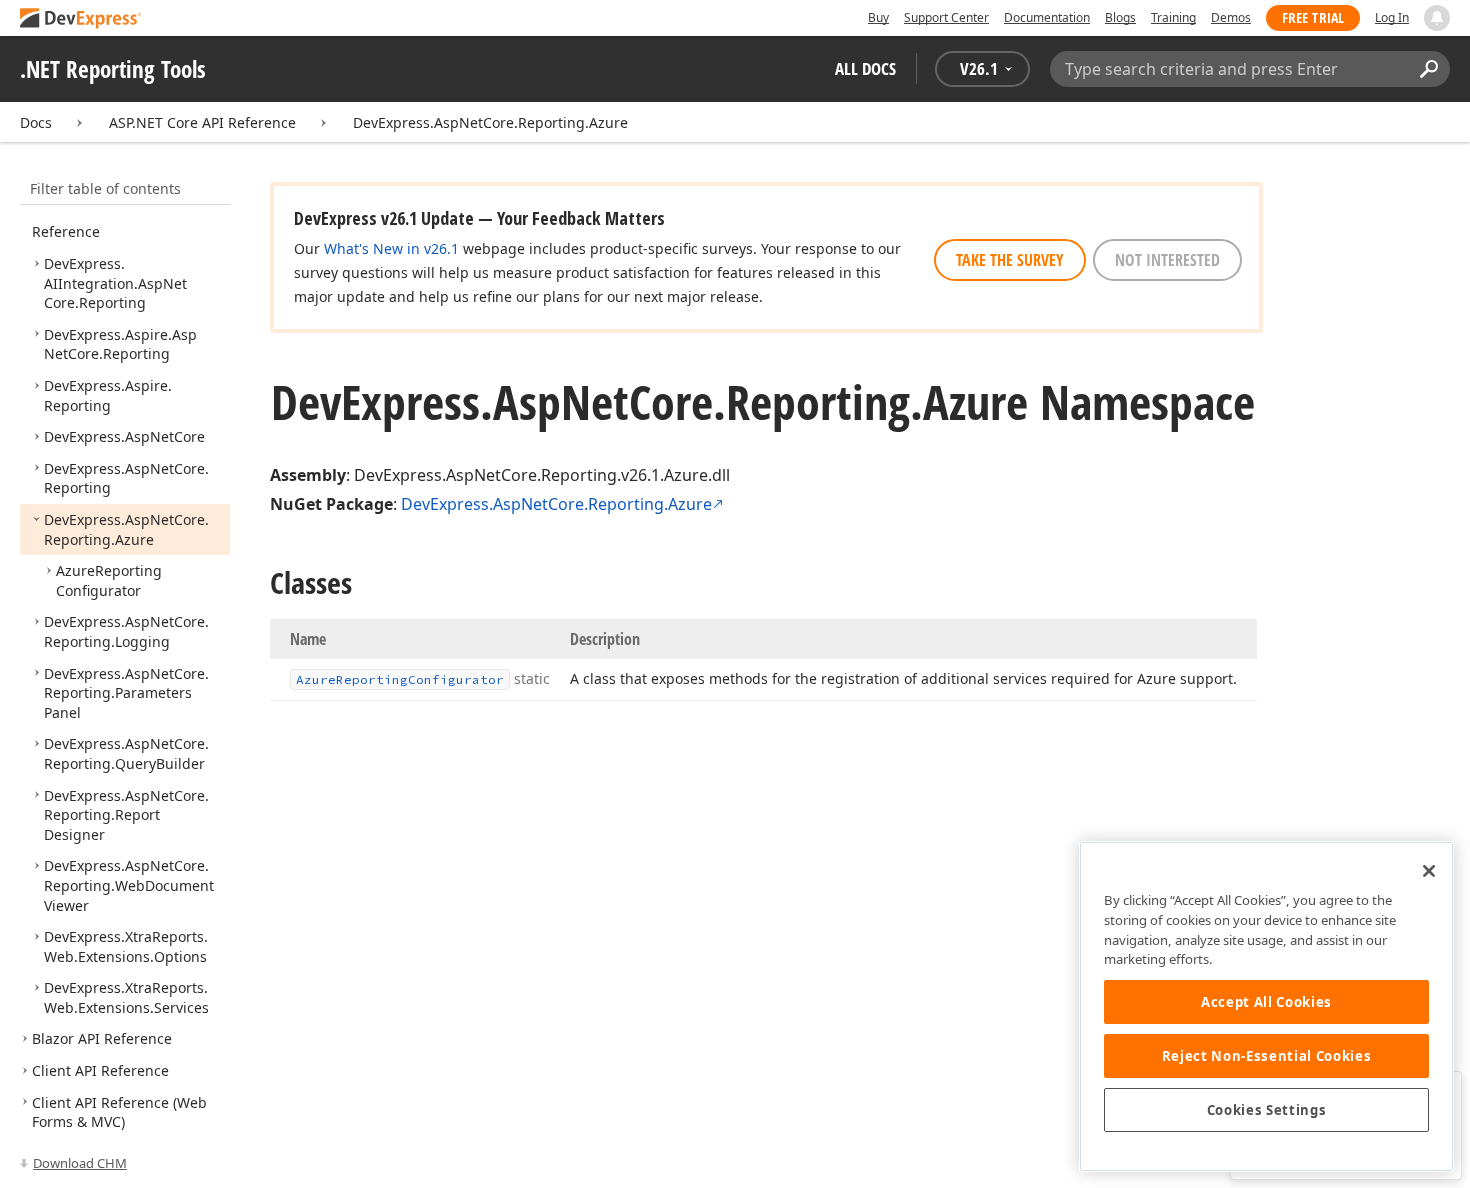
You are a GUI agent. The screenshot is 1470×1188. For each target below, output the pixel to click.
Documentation (1047, 17)
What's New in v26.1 (391, 248)
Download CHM (80, 1163)
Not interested (1167, 260)
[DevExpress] (81, 19)
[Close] (1429, 871)
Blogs (1120, 17)
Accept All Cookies (1266, 1002)
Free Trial (1313, 17)
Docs (36, 122)
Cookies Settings (1267, 1110)
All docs (865, 68)
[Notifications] (1437, 18)
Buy (878, 17)
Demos (1231, 17)
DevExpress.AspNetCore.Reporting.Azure (490, 122)
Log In (1392, 17)
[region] (1266, 1006)
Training (1173, 17)
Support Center (946, 17)
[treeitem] (89, 222)
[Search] (1428, 69)
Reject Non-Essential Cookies (1266, 1056)
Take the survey (1010, 260)
